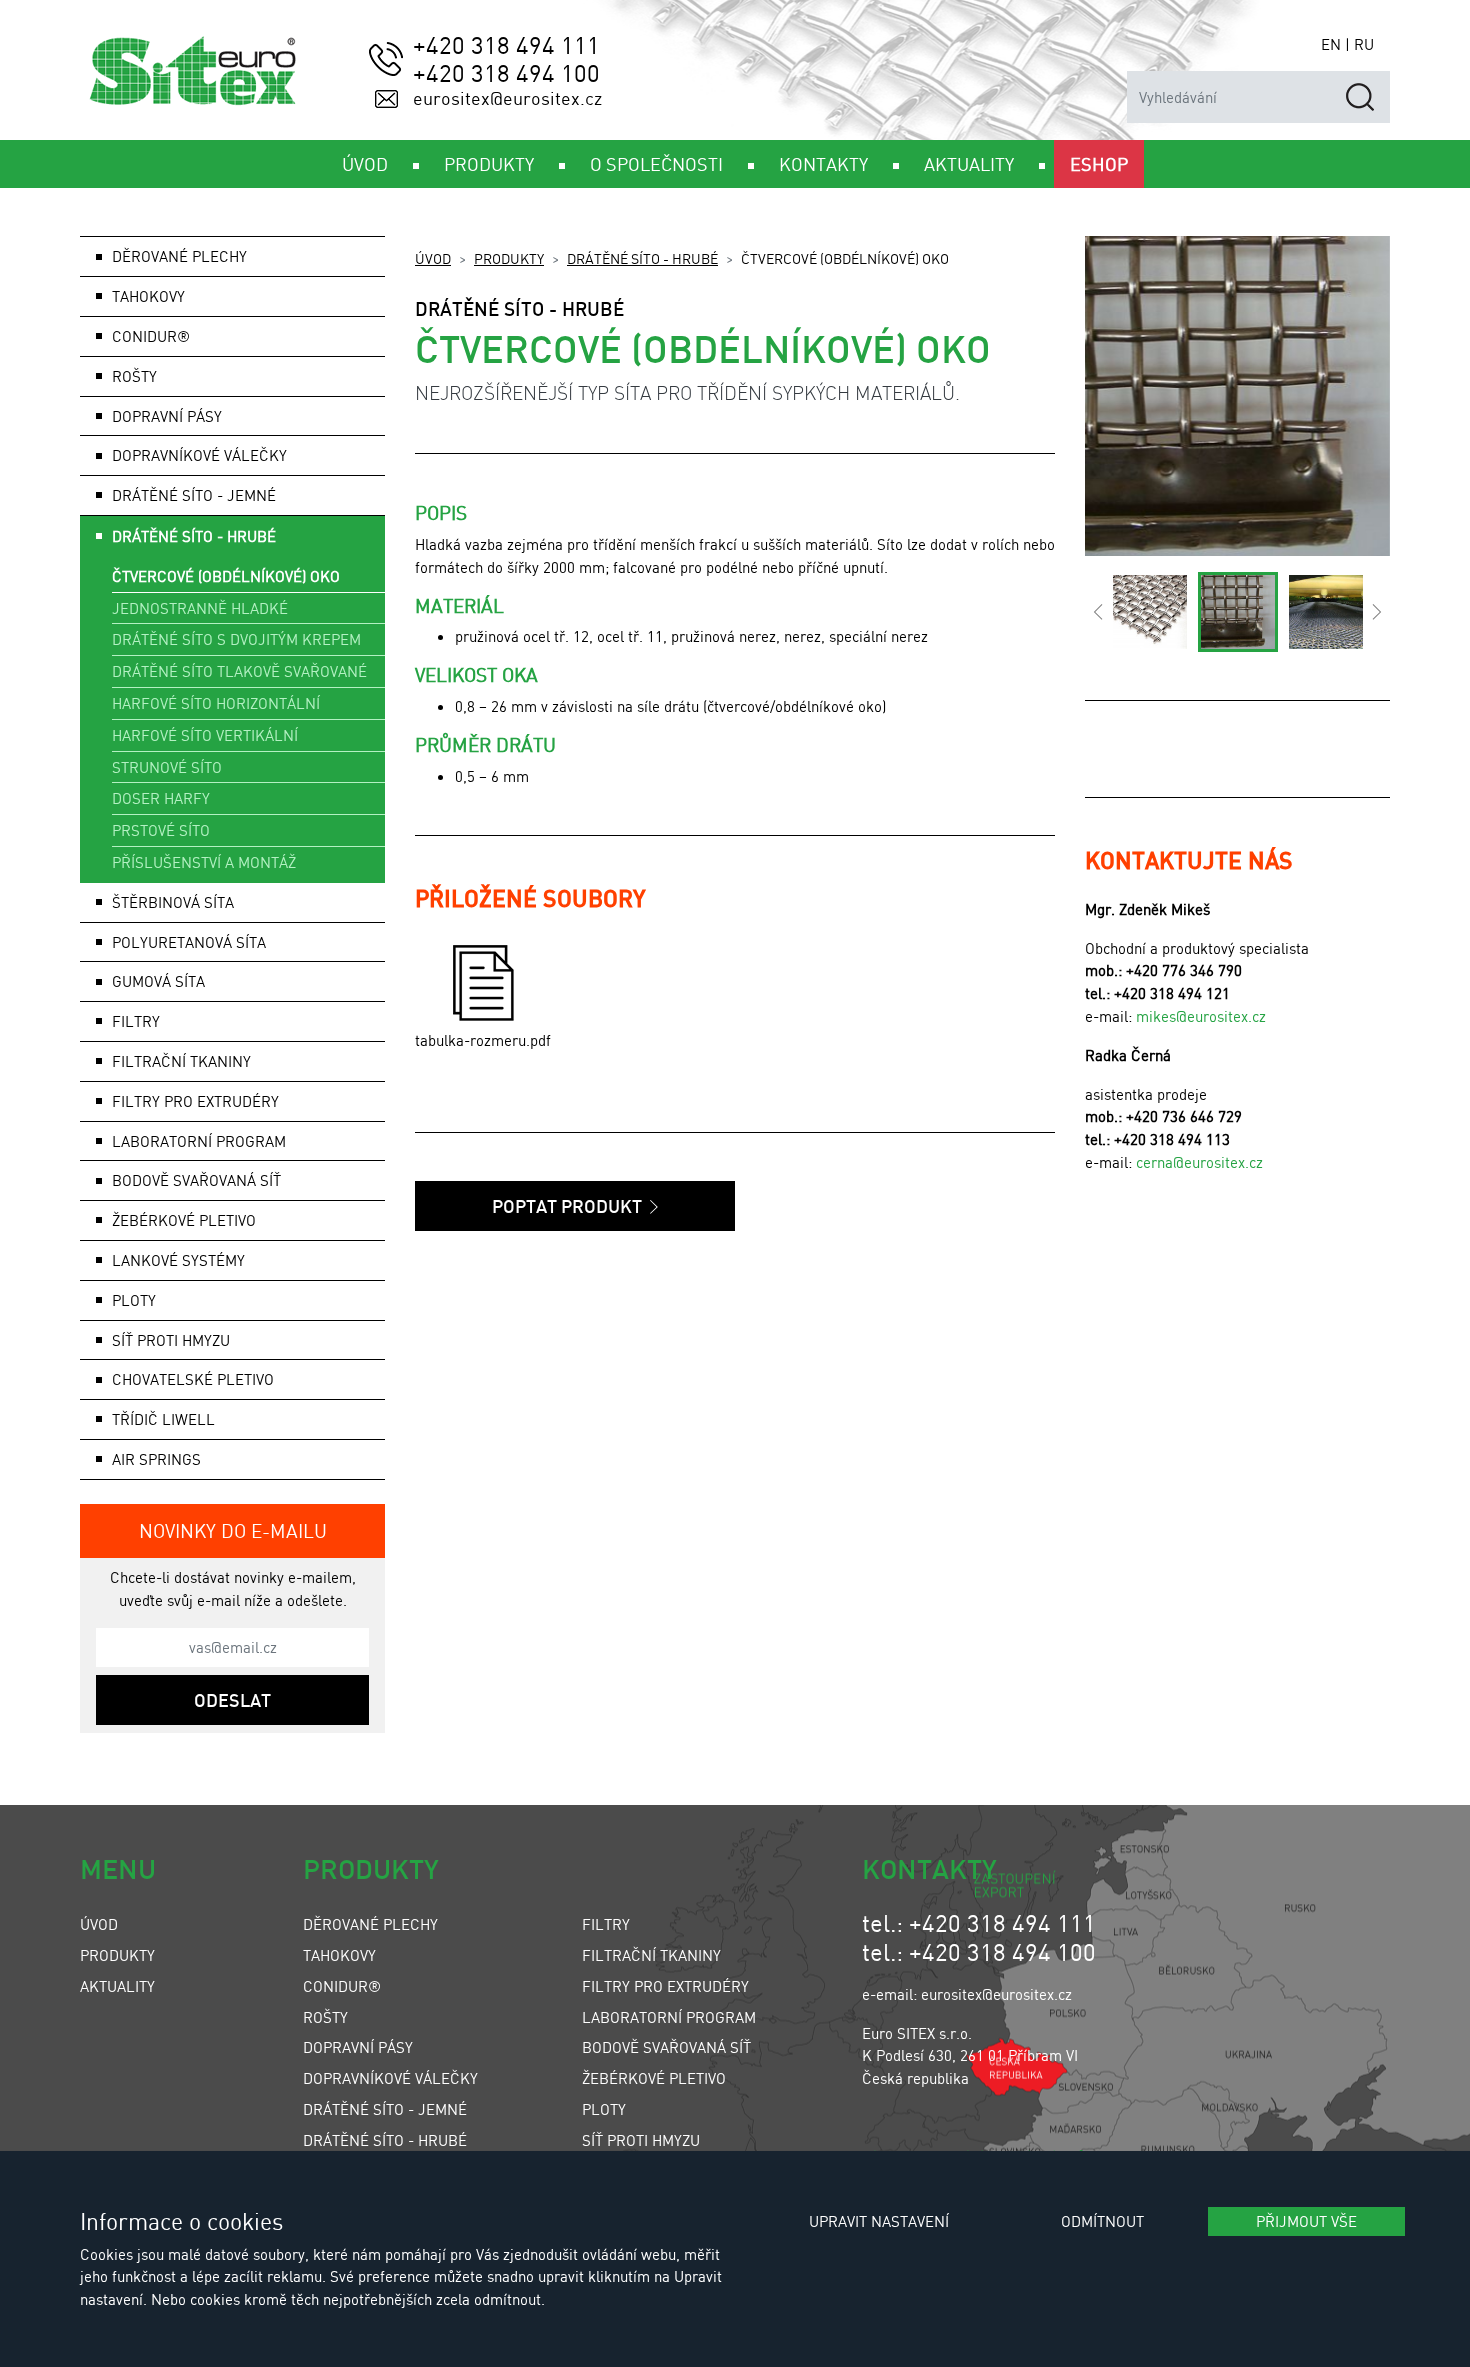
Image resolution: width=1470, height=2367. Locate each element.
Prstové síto (161, 830)
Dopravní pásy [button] (167, 416)
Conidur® (151, 336)
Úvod (433, 258)
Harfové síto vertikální (205, 735)
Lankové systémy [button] (178, 1260)
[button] (1097, 612)
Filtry (606, 1924)
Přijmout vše (1306, 2221)
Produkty (509, 258)
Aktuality (117, 1986)
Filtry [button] (136, 1021)
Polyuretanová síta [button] (189, 942)
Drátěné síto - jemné (385, 2109)
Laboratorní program (669, 2017)
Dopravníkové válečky (199, 455)
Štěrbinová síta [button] (173, 902)
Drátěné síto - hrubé (642, 258)
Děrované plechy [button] (179, 256)
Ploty (604, 2109)
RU (1364, 44)
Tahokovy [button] (148, 296)
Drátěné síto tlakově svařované (239, 671)
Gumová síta (158, 981)
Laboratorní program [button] (199, 1141)
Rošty (325, 2017)
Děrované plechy (370, 1924)
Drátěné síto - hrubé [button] (194, 536)
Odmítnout (1102, 2221)
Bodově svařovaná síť (196, 1180)
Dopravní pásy (358, 2047)
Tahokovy (339, 1955)
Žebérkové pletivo (184, 1220)
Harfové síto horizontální (216, 703)
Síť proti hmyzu (641, 2140)
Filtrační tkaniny (651, 1955)
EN (1331, 44)
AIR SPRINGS (156, 1459)
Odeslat (232, 1700)
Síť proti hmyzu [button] (171, 1340)
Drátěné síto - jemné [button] (194, 495)
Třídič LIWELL (163, 1419)
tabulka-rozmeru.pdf (483, 1040)
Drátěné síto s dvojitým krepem (236, 639)
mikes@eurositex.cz (1201, 1016)
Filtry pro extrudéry (665, 1986)
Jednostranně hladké (200, 608)
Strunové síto (167, 767)
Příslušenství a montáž (204, 862)
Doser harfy (161, 798)
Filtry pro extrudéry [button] (195, 1101)
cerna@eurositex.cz (1199, 1162)
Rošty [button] (134, 376)
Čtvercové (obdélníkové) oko (226, 576)
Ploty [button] (134, 1300)
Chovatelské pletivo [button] (193, 1379)
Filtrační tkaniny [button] (181, 1061)
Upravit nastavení (879, 2221)
